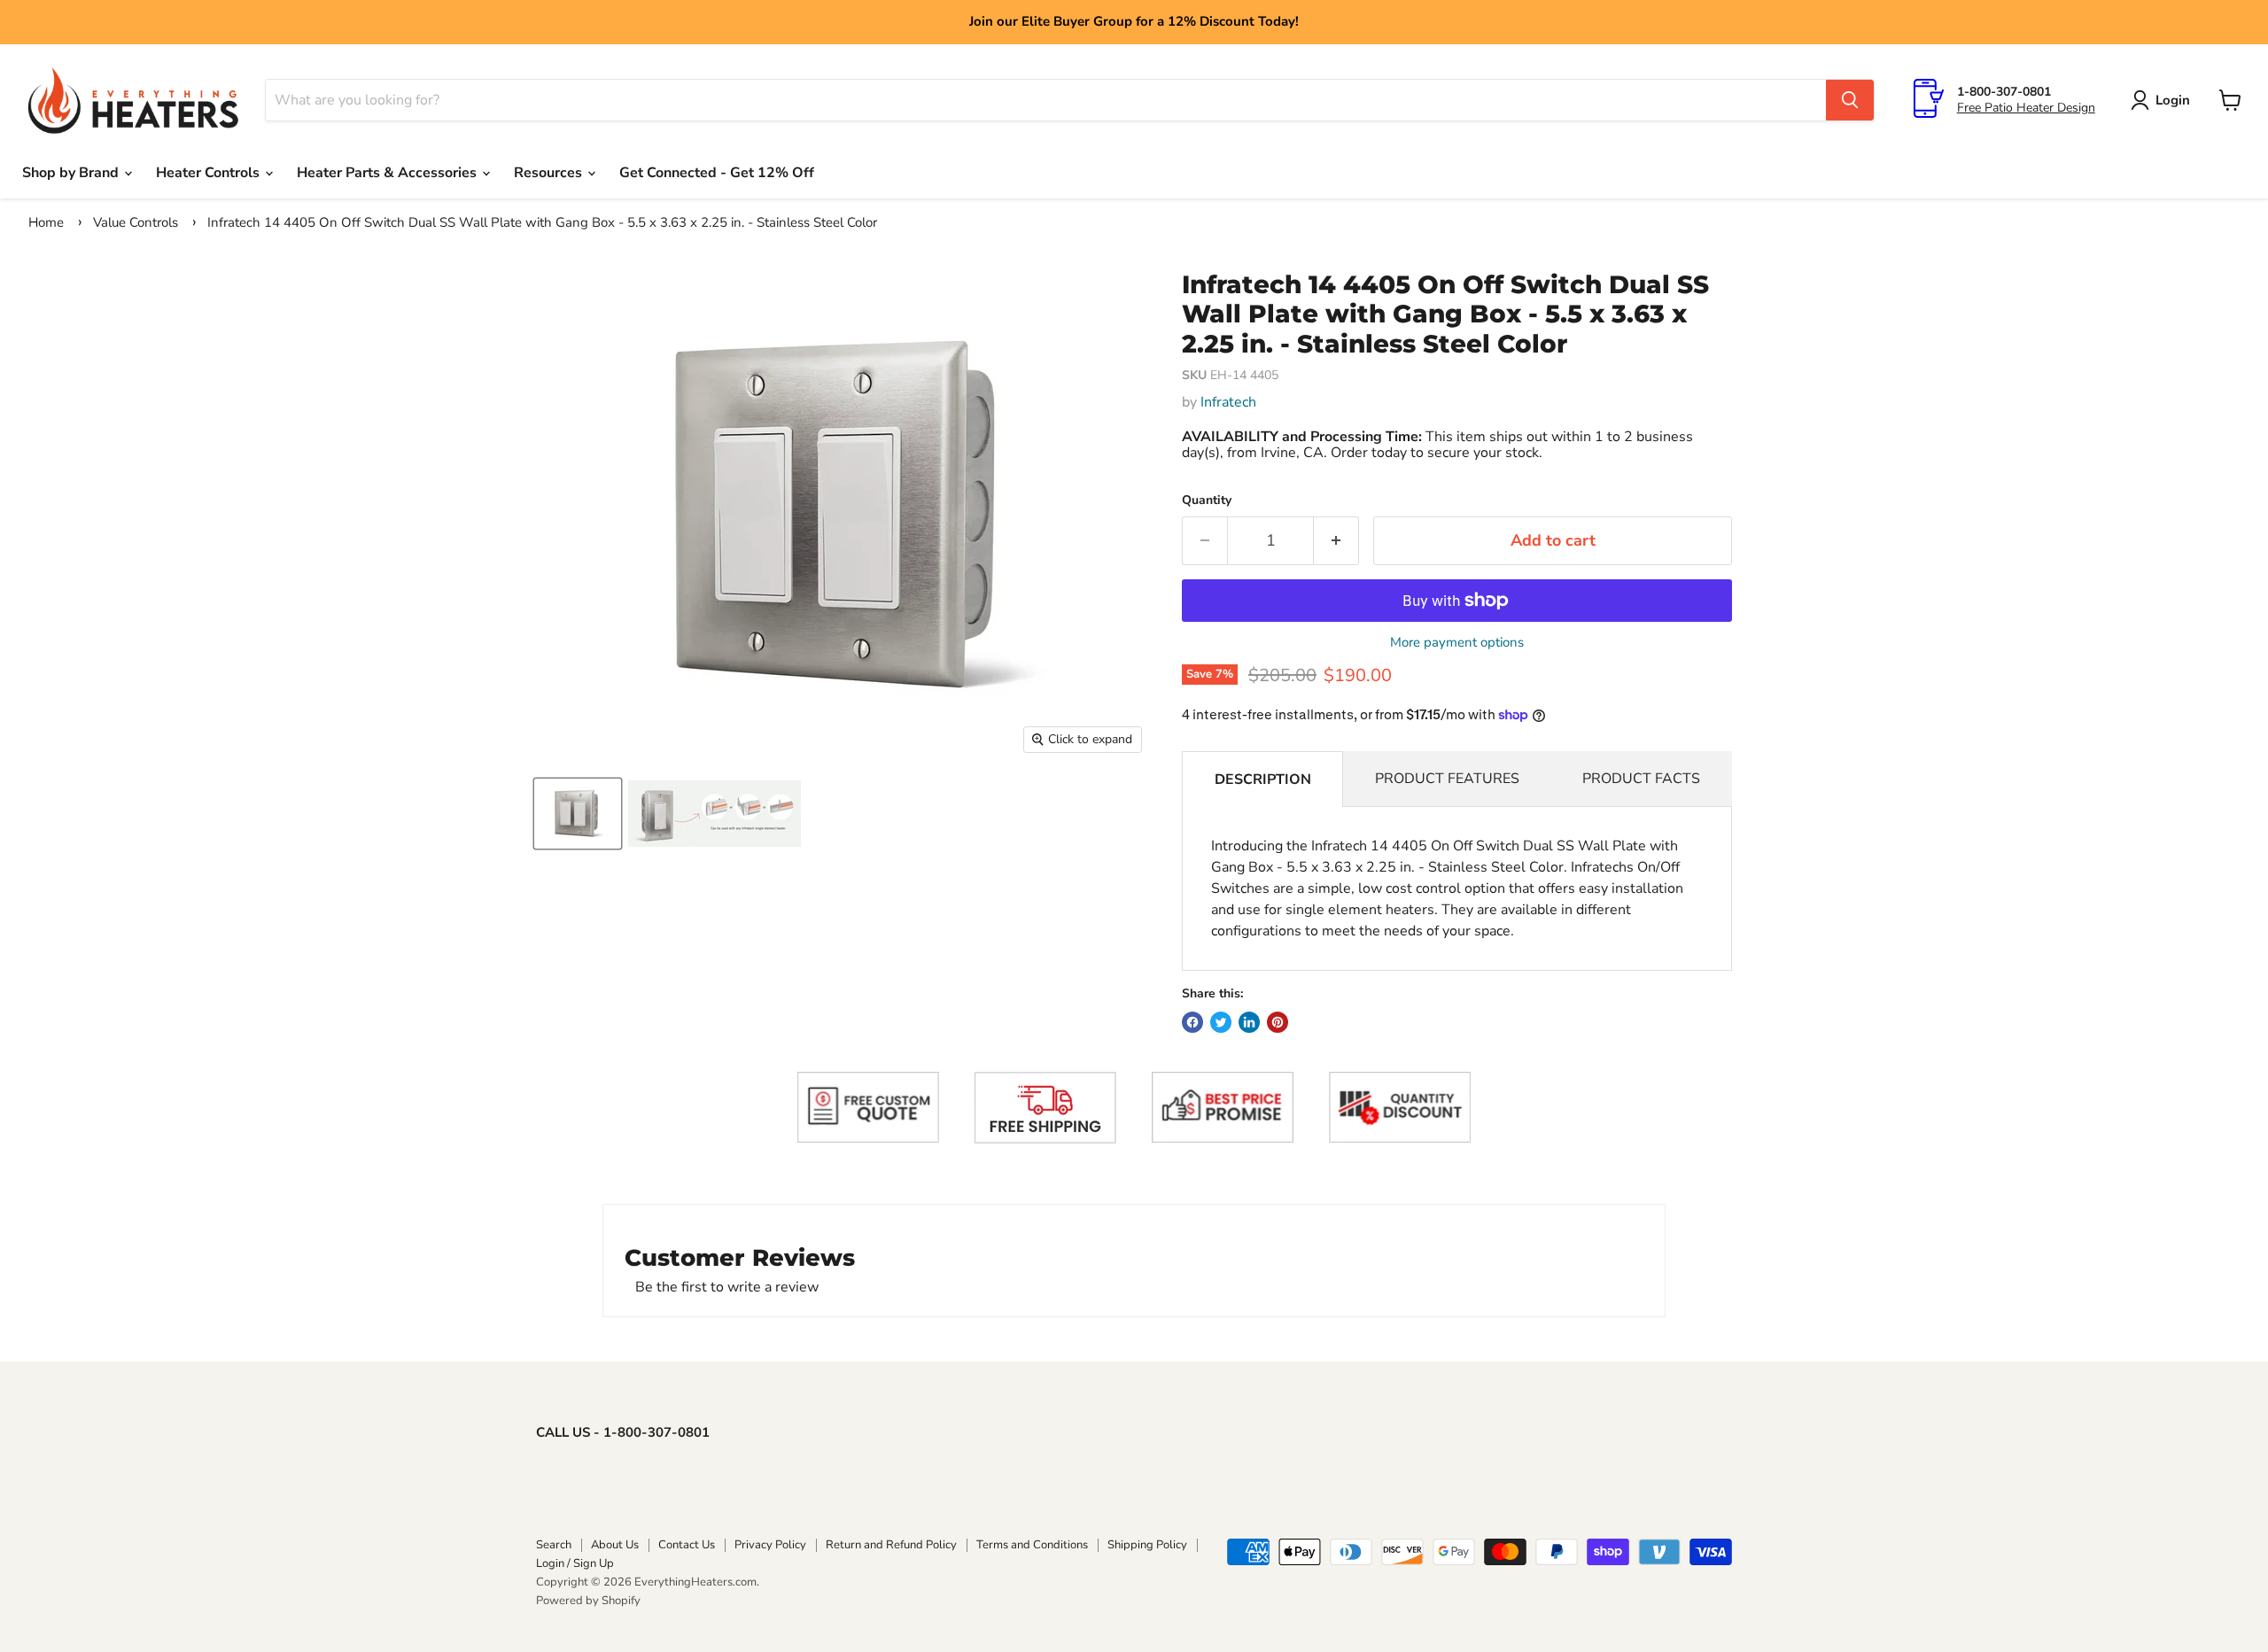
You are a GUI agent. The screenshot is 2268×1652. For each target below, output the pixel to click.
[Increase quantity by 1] (1336, 541)
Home (46, 222)
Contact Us (687, 1545)
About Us (615, 1545)
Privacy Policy (770, 1545)
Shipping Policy (1147, 1545)
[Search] (1850, 100)
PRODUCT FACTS (1641, 779)
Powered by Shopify (588, 1601)
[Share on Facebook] (1192, 1022)
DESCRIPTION (1263, 779)
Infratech (1228, 402)
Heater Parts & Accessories (388, 173)
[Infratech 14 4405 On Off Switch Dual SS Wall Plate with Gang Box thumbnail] (578, 814)
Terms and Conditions (1032, 1545)
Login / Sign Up (575, 1563)
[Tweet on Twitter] (1221, 1022)
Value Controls (136, 222)
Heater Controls (210, 173)
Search (554, 1545)
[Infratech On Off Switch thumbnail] (715, 814)
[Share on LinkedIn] (1249, 1022)
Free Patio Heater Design (2026, 108)
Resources (550, 173)
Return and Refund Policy (891, 1545)
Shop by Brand (72, 173)
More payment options (1457, 643)
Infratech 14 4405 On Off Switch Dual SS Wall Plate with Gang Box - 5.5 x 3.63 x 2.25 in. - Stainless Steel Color (542, 222)
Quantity (1207, 500)
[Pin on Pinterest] (1278, 1022)
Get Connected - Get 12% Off (717, 173)
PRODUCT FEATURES (1447, 779)
